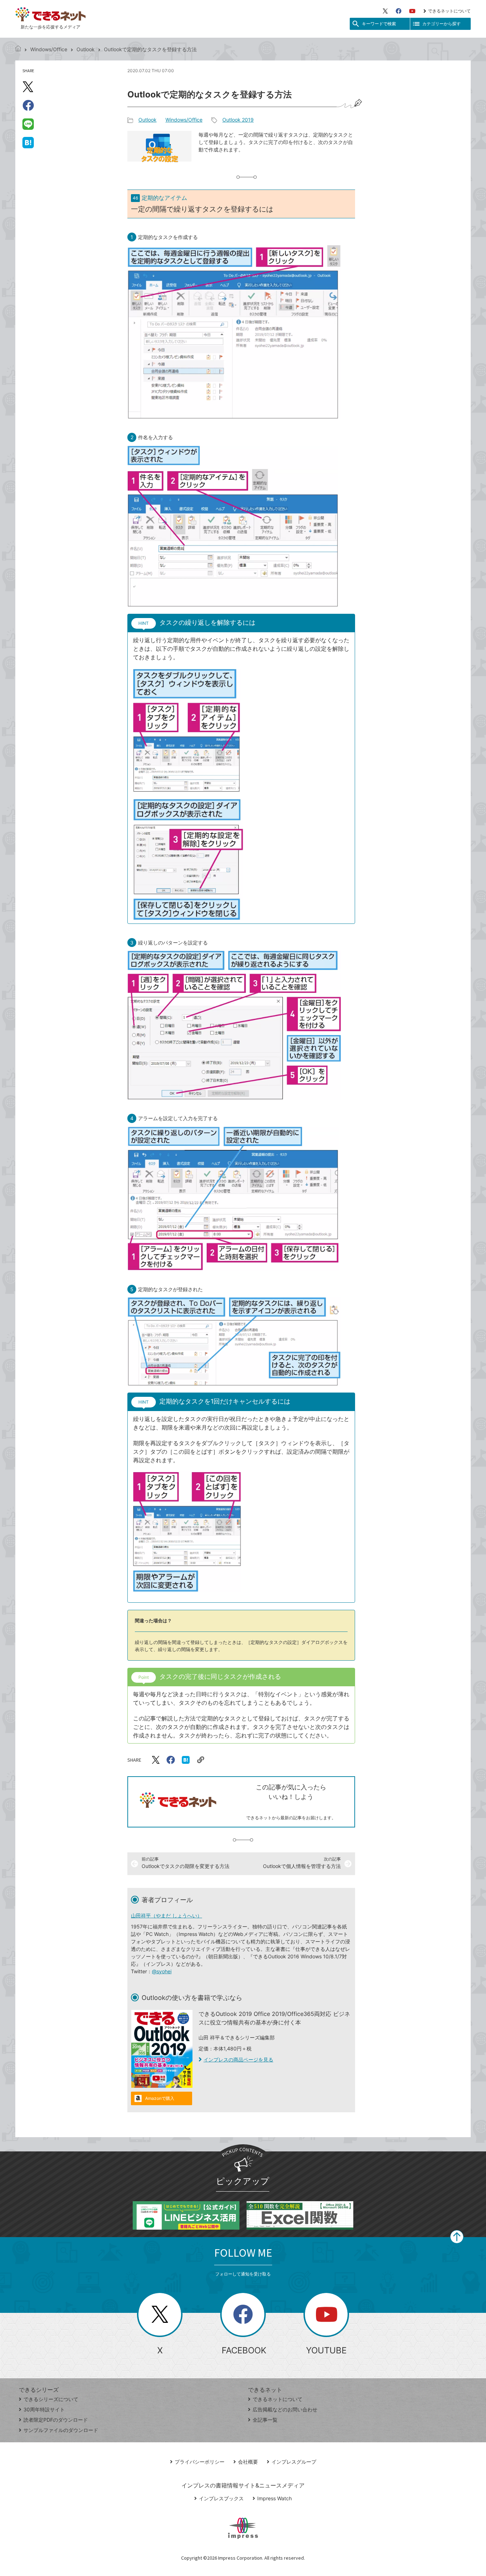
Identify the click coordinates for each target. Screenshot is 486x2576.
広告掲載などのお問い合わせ (285, 2409)
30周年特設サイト (44, 2409)
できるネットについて (449, 11)
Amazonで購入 (160, 2098)
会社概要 (248, 2462)
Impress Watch (274, 2498)
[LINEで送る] (28, 124)
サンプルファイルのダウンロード (61, 2430)
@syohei (162, 1971)
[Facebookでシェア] (28, 105)
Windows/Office (49, 49)
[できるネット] (18, 49)
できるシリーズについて (51, 2399)
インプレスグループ (294, 2462)
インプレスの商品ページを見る (238, 2059)
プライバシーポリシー (200, 2462)
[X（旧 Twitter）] (385, 11)
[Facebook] (398, 11)
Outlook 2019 (238, 120)
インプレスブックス (221, 2498)
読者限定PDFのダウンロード (56, 2420)
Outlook (86, 49)
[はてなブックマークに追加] (28, 142)
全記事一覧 (265, 2420)
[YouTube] (412, 11)
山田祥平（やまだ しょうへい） (167, 1915)
